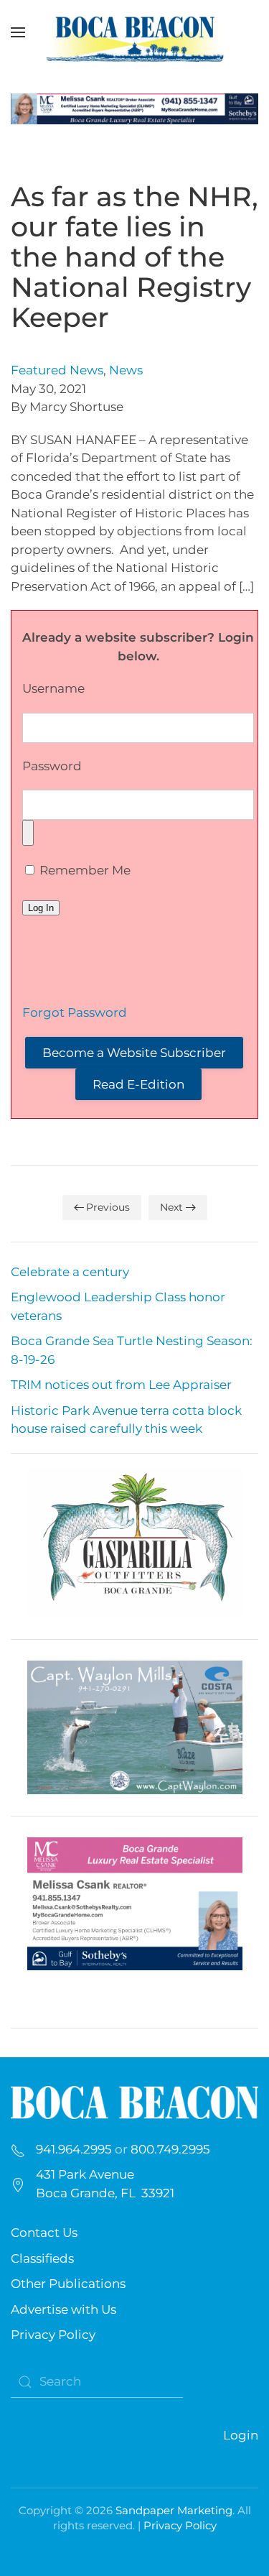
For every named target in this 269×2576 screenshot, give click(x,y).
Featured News (57, 370)
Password (52, 766)
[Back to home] (135, 32)
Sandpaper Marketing (174, 2510)
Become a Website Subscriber (134, 1053)
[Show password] (28, 833)
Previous (108, 1207)
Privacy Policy (53, 2335)
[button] (18, 32)
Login (241, 2435)
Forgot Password (75, 1012)
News (126, 370)
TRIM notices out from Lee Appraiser (121, 1385)
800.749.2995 (170, 2149)
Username (53, 688)
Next (171, 1207)
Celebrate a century (70, 1272)
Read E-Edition (138, 1084)
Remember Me (84, 870)
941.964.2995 (74, 2149)
